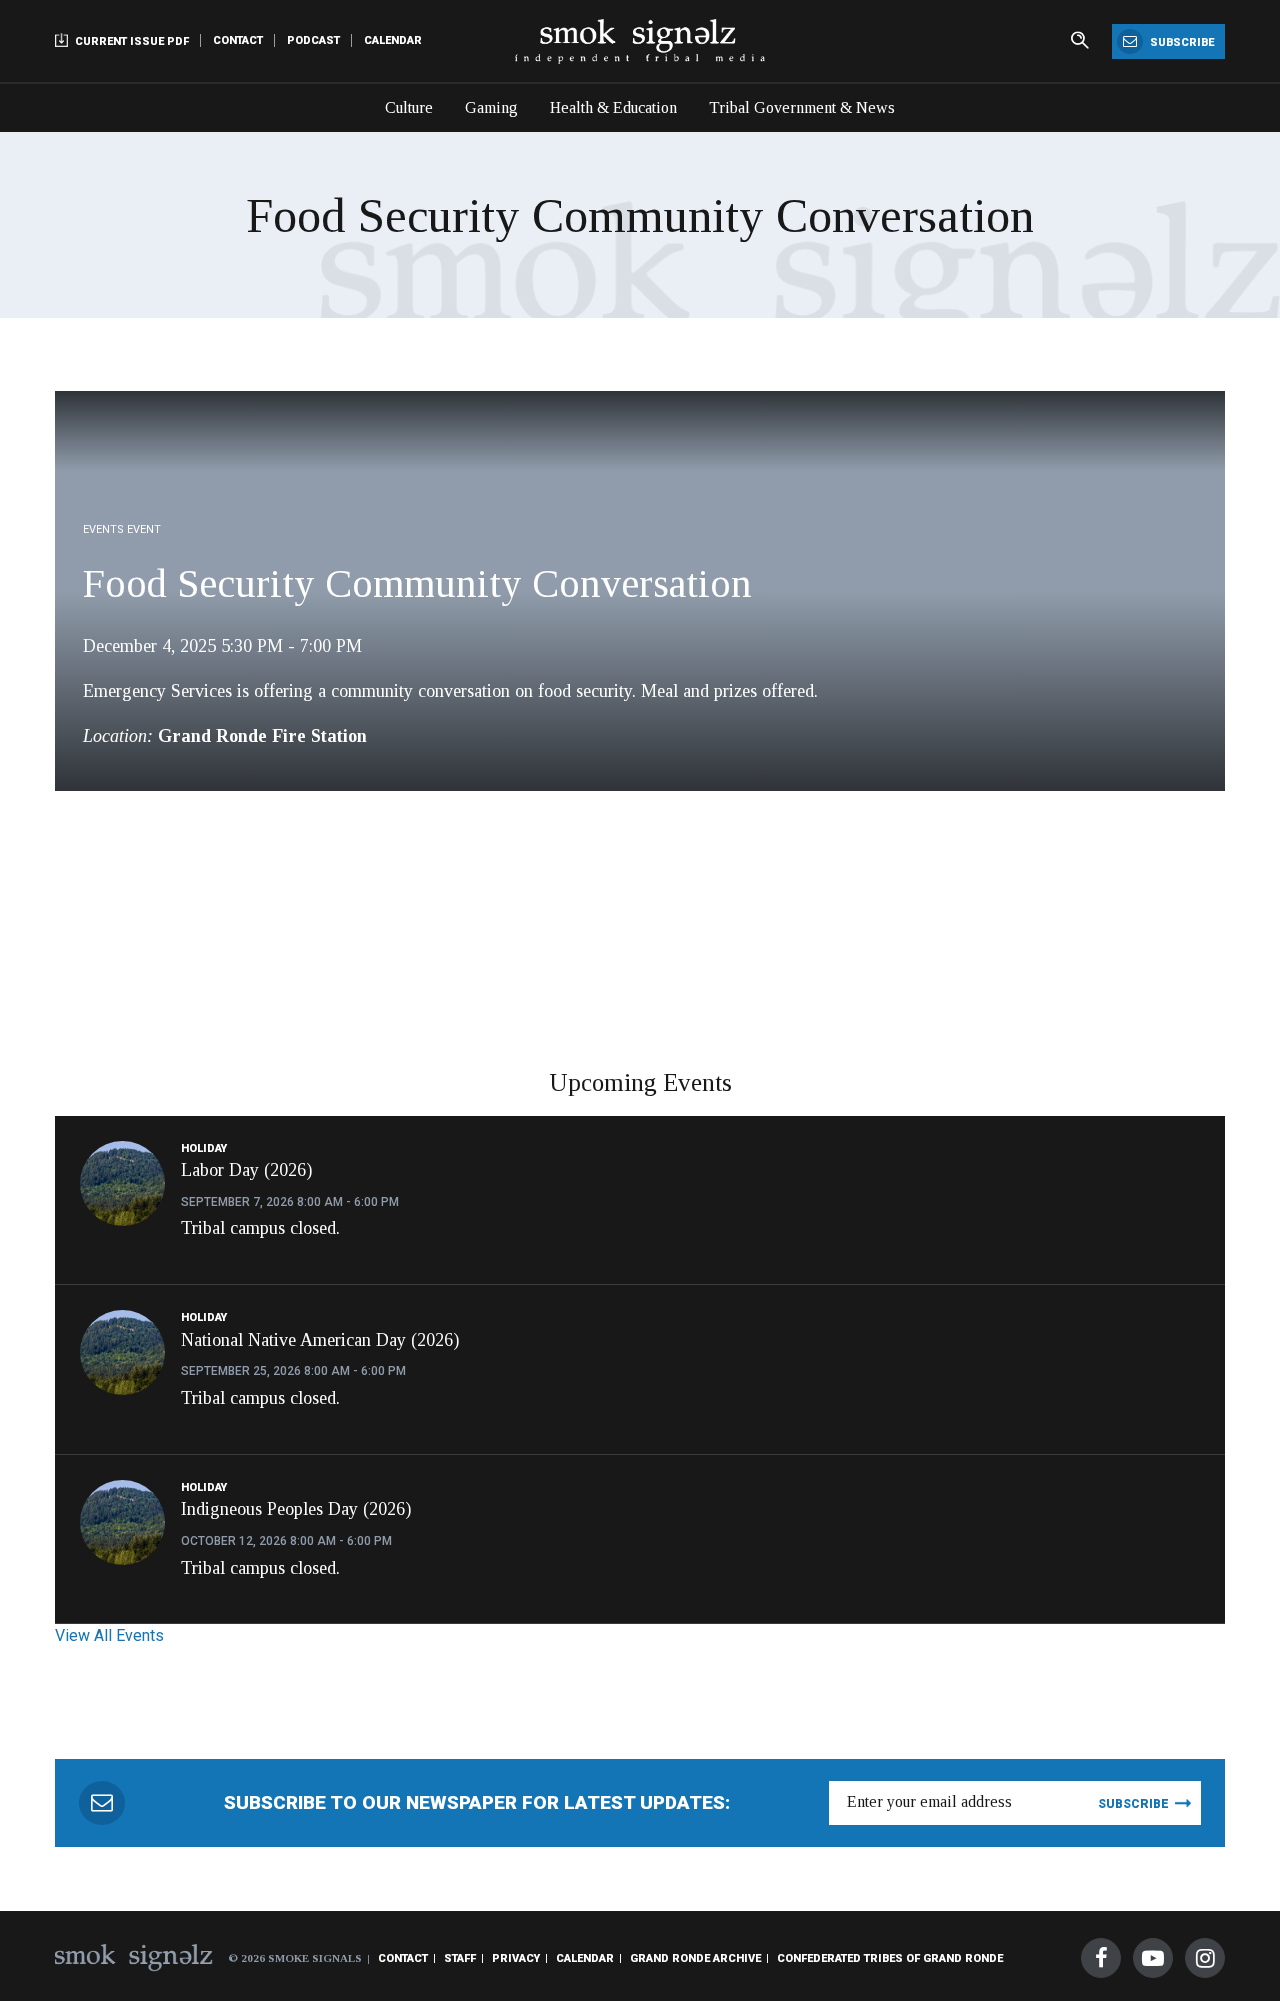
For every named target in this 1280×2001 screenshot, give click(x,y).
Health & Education (613, 107)
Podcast (313, 40)
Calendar (393, 40)
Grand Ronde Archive (695, 1958)
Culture (409, 107)
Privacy (516, 1958)
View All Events (109, 1635)
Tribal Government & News (802, 107)
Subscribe (1180, 42)
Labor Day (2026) (246, 1170)
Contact (238, 40)
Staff (460, 1958)
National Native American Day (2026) (320, 1340)
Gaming (491, 107)
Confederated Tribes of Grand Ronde (890, 1958)
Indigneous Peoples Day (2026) (296, 1509)
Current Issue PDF (130, 41)
